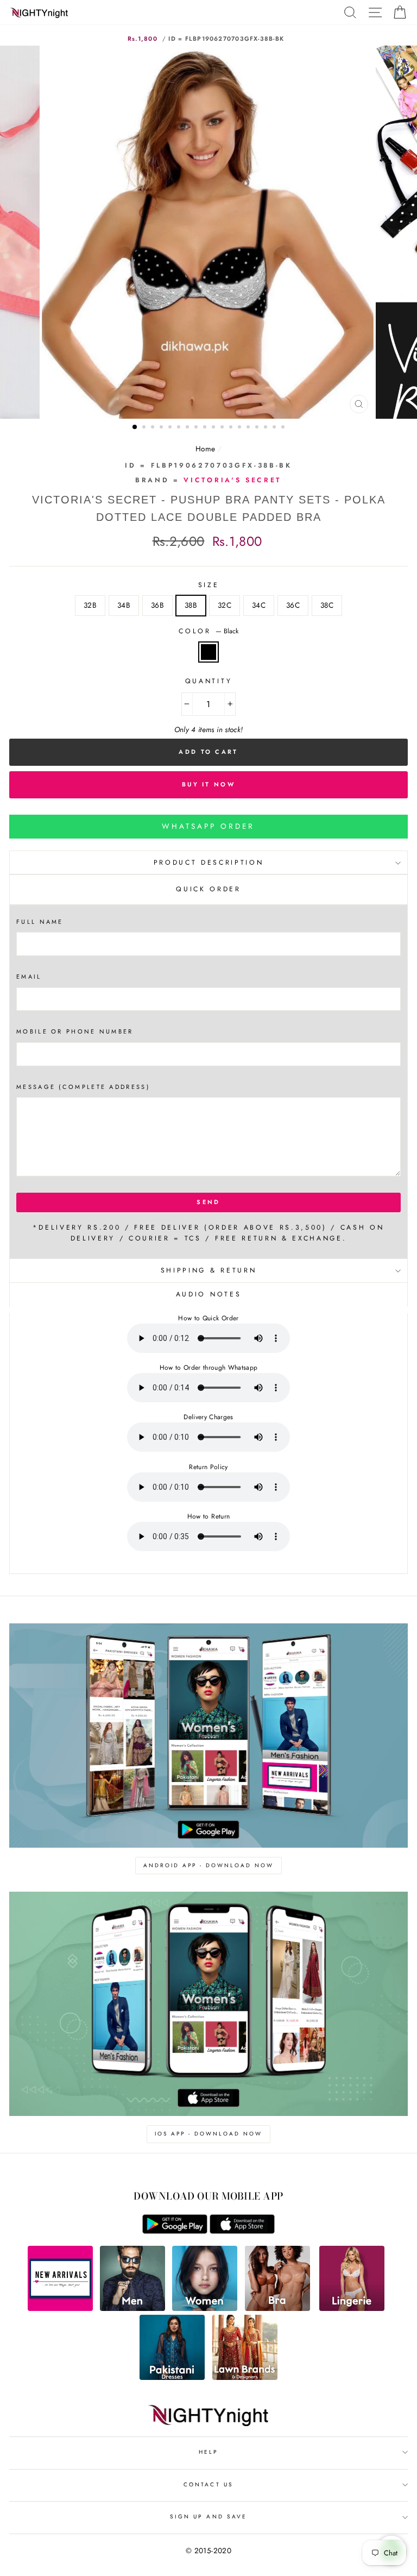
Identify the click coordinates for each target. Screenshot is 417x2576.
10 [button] (214, 428)
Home (205, 449)
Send (208, 1202)
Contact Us (208, 2484)
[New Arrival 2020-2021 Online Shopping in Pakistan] (60, 2308)
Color (208, 631)
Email (29, 977)
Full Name (40, 922)
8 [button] (197, 428)
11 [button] (223, 428)
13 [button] (241, 428)
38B (191, 605)
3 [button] (154, 428)
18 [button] (284, 428)
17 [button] (275, 428)
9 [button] (206, 428)
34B (124, 605)
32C (225, 605)
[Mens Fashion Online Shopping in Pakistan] (132, 2308)
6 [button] (180, 428)
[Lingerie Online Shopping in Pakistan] (352, 2308)
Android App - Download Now (208, 1865)
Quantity (208, 681)
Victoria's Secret (232, 480)
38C (327, 605)
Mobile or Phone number (75, 1031)
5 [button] (171, 428)
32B (90, 605)
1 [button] (135, 427)
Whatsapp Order (208, 826)
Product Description (209, 862)
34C (259, 605)
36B (157, 605)
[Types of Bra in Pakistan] (277, 2308)
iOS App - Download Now (208, 2134)
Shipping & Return (208, 1270)
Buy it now (208, 784)
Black (208, 652)
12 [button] (232, 428)
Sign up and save (208, 2517)
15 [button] (258, 428)
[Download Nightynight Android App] (175, 2231)
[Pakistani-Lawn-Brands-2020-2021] (245, 2377)
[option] (209, 232)
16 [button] (267, 428)
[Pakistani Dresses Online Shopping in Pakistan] (172, 2377)
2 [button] (145, 428)
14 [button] (249, 428)
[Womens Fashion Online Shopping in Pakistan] (205, 2308)
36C (293, 605)
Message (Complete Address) (83, 1087)
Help (208, 2452)
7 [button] (188, 428)
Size (209, 585)
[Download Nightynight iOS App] (242, 2231)
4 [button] (162, 428)
